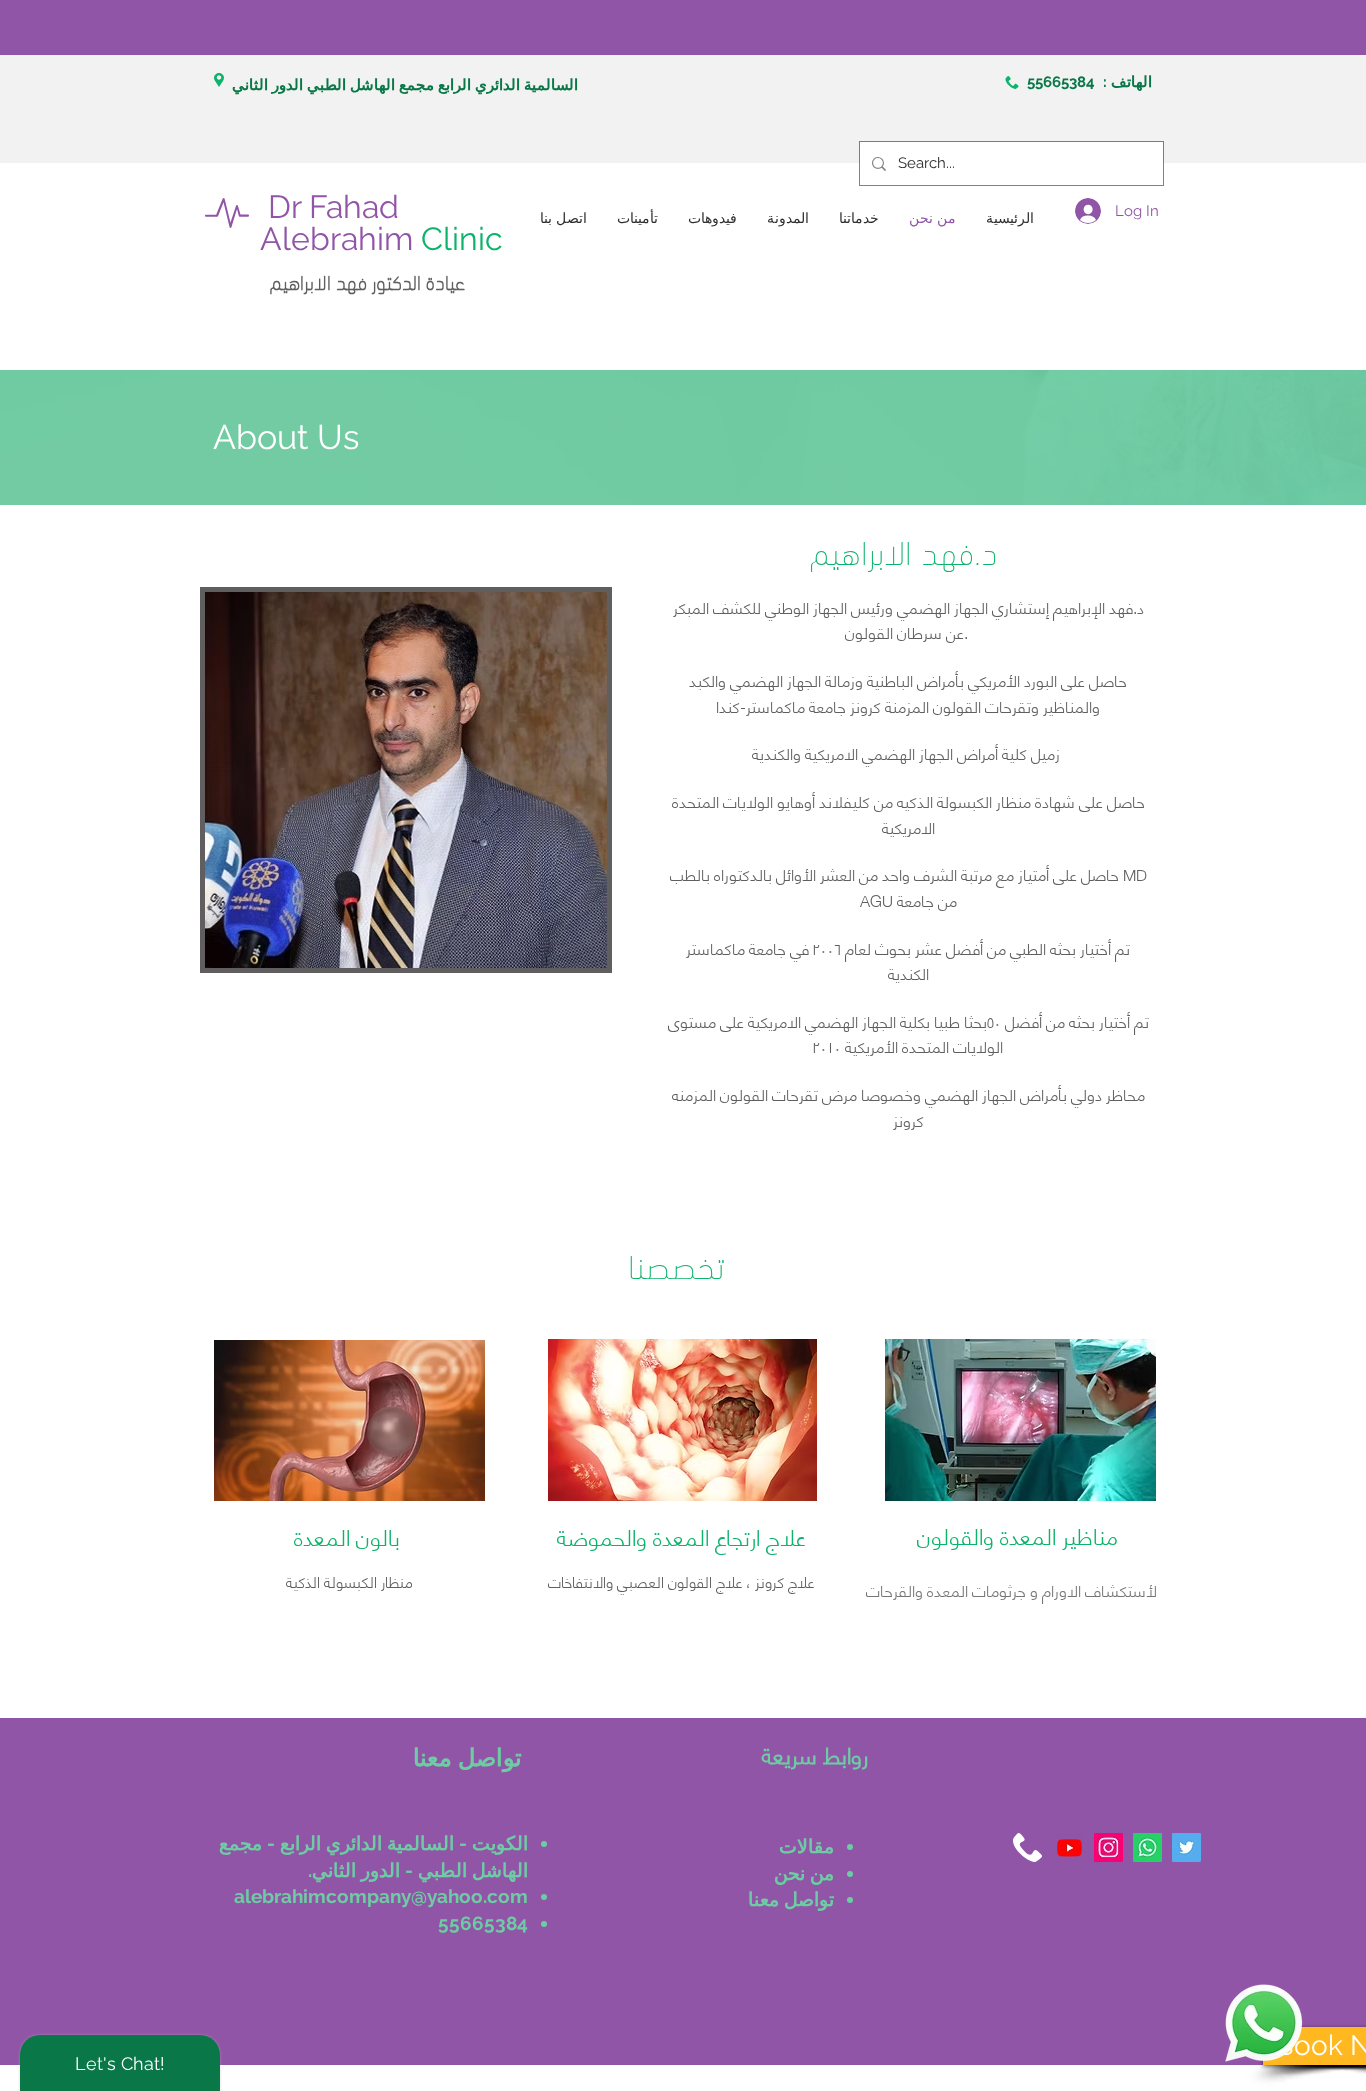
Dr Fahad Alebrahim (381, 222)
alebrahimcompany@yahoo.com (381, 1896)
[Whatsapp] (1147, 1847)
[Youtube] (1069, 1847)
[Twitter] (1186, 1847)
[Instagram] (1108, 1847)
